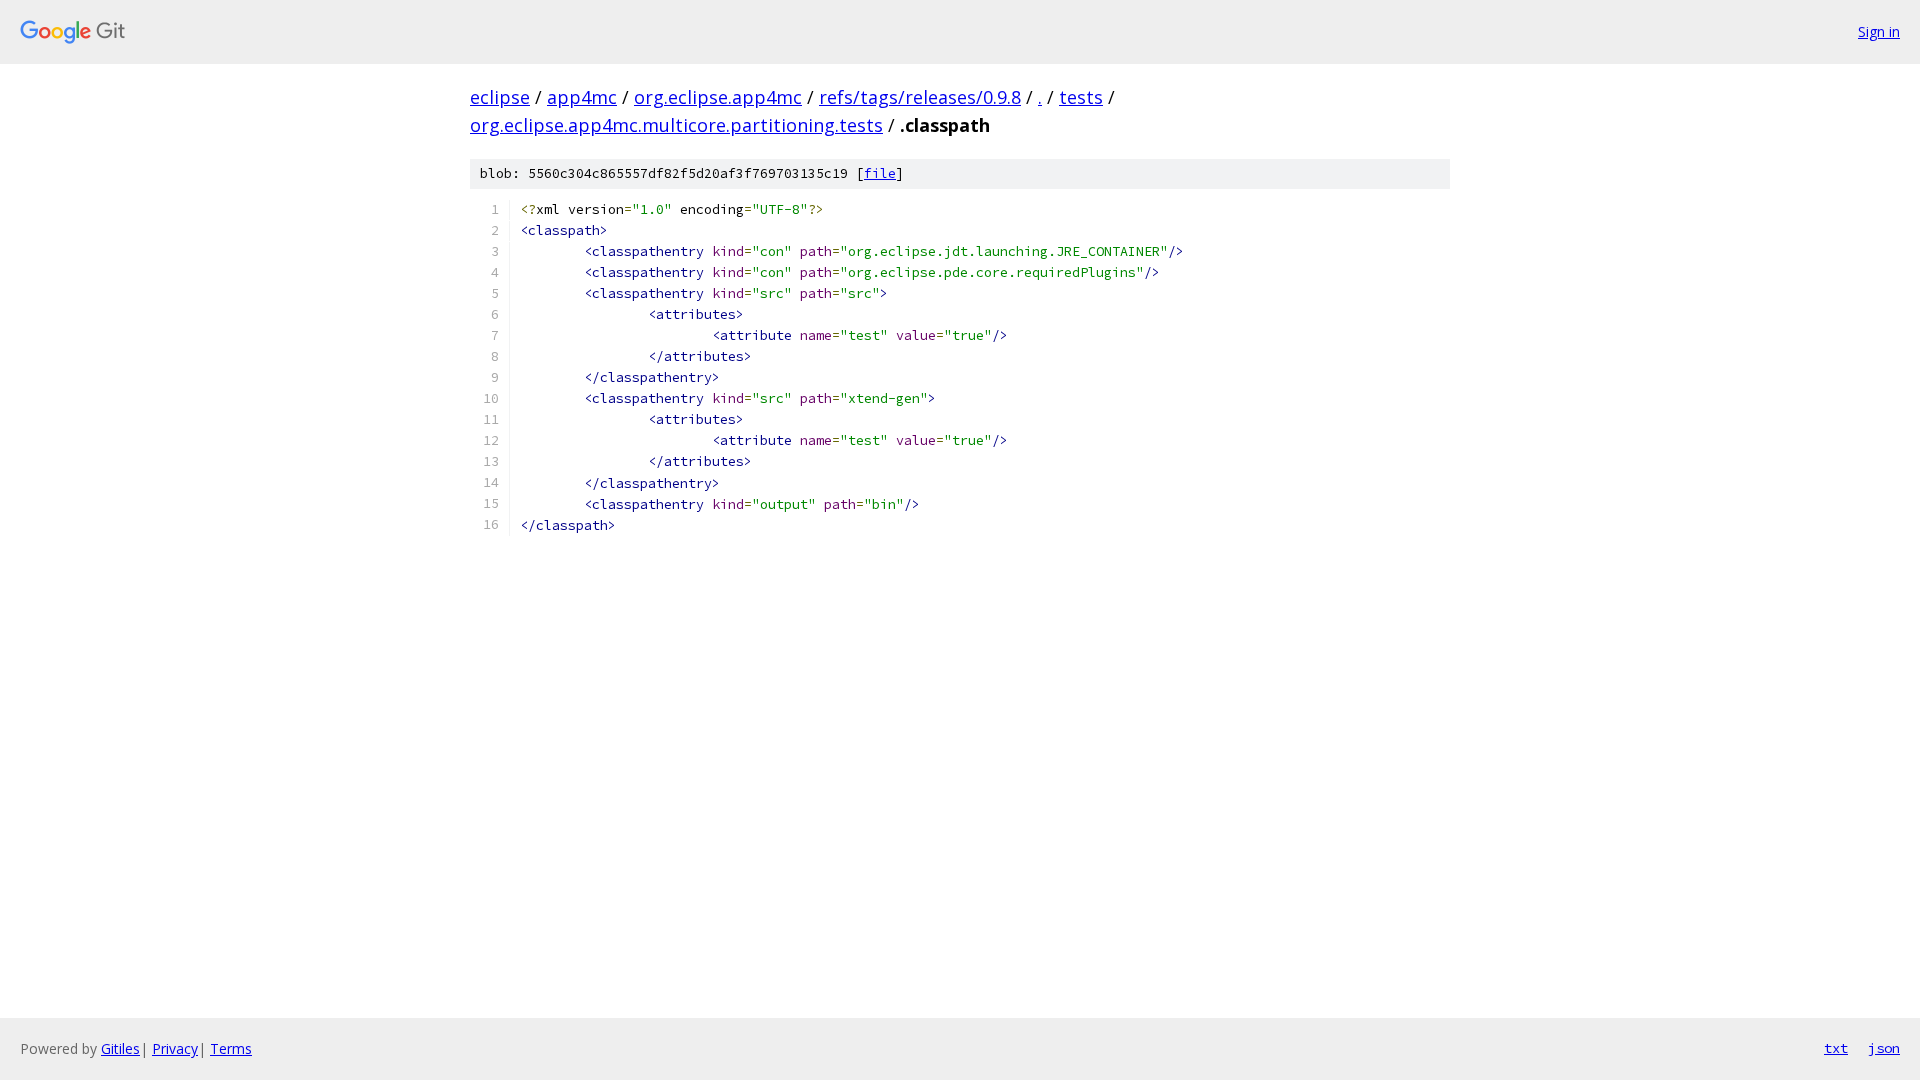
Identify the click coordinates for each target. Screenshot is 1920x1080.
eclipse (500, 97)
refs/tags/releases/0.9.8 (920, 97)
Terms (231, 1048)
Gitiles (120, 1048)
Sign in (1879, 31)
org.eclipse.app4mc (718, 97)
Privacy (175, 1048)
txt (1836, 1048)
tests (1081, 97)
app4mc (582, 97)
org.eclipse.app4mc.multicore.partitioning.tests (676, 125)
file (880, 173)
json (1884, 1048)
